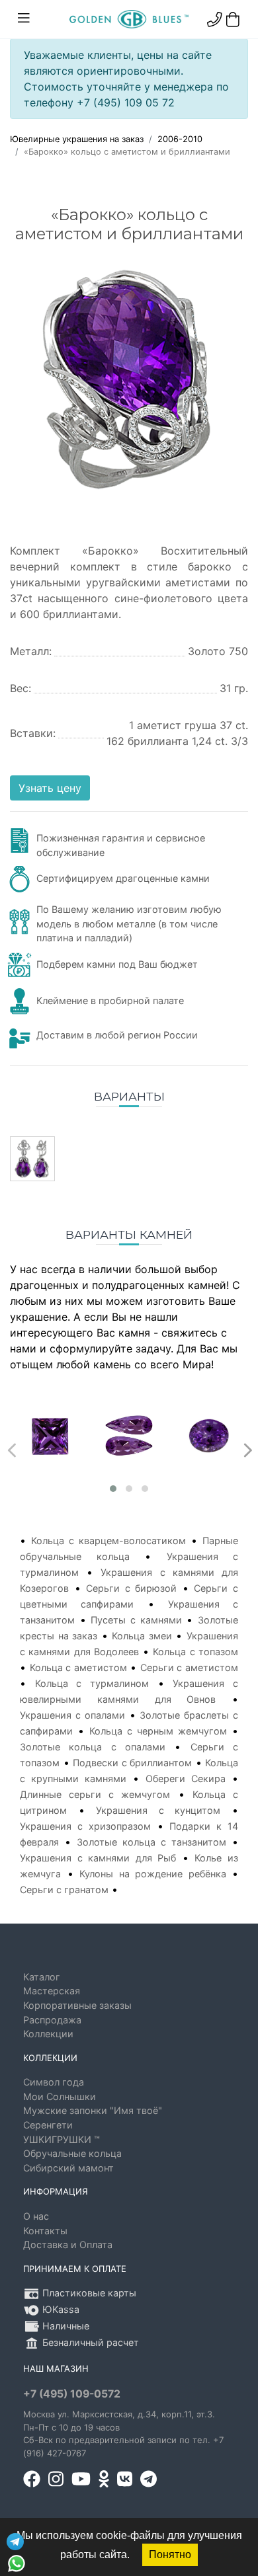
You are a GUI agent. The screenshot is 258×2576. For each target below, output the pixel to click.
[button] (113, 1489)
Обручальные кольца (72, 2153)
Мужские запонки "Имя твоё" (93, 2110)
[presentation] (10, 1447)
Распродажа (52, 2020)
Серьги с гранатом (64, 1890)
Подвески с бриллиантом (132, 1763)
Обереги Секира (186, 1778)
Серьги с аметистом (189, 1667)
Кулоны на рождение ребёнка (153, 1874)
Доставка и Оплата (68, 2244)
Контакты (45, 2231)
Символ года (54, 2082)
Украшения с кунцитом (158, 1810)
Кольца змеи (142, 1636)
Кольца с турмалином (92, 1683)
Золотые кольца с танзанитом (151, 1842)
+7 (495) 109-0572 (72, 2394)
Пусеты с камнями (136, 1620)
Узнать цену (50, 788)
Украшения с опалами (72, 1715)
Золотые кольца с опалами (93, 1747)
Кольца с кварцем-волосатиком (108, 1541)
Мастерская (52, 1991)
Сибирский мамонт (68, 2168)
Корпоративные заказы (77, 2005)
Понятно (170, 2555)
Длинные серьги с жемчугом (95, 1794)
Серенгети (48, 2125)
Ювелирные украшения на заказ (77, 139)
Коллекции (48, 2034)
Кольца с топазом (195, 1652)
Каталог (42, 1977)
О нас (36, 2216)
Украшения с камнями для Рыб (98, 1858)
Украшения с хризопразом (85, 1826)
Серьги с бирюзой (131, 1588)
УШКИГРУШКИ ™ (62, 2139)
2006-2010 (180, 139)
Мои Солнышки (60, 2096)
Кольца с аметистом (78, 1667)
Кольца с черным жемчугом (158, 1731)
